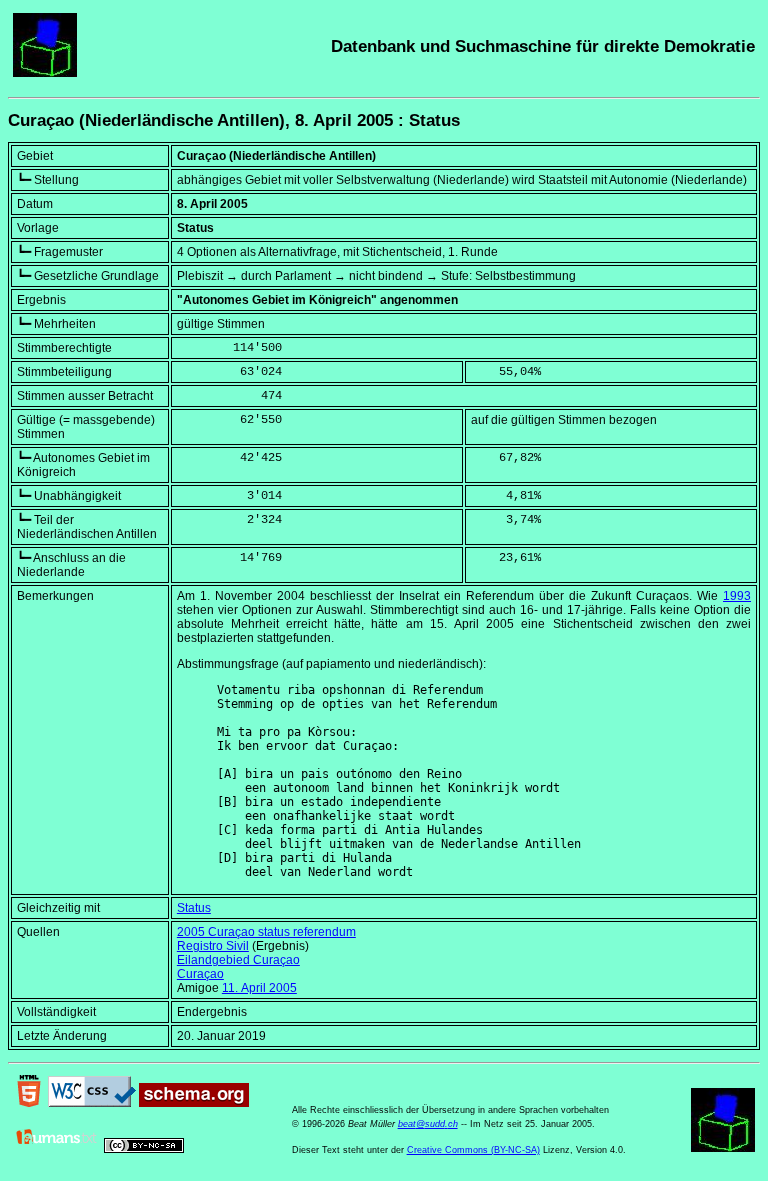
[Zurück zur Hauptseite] (45, 73)
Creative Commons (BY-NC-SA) (473, 1150)
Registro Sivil (213, 946)
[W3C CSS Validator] (92, 1103)
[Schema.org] (194, 1103)
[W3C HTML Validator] (29, 1103)
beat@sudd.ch (428, 1124)
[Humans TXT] (57, 1149)
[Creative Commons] (144, 1149)
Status (194, 908)
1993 (737, 596)
